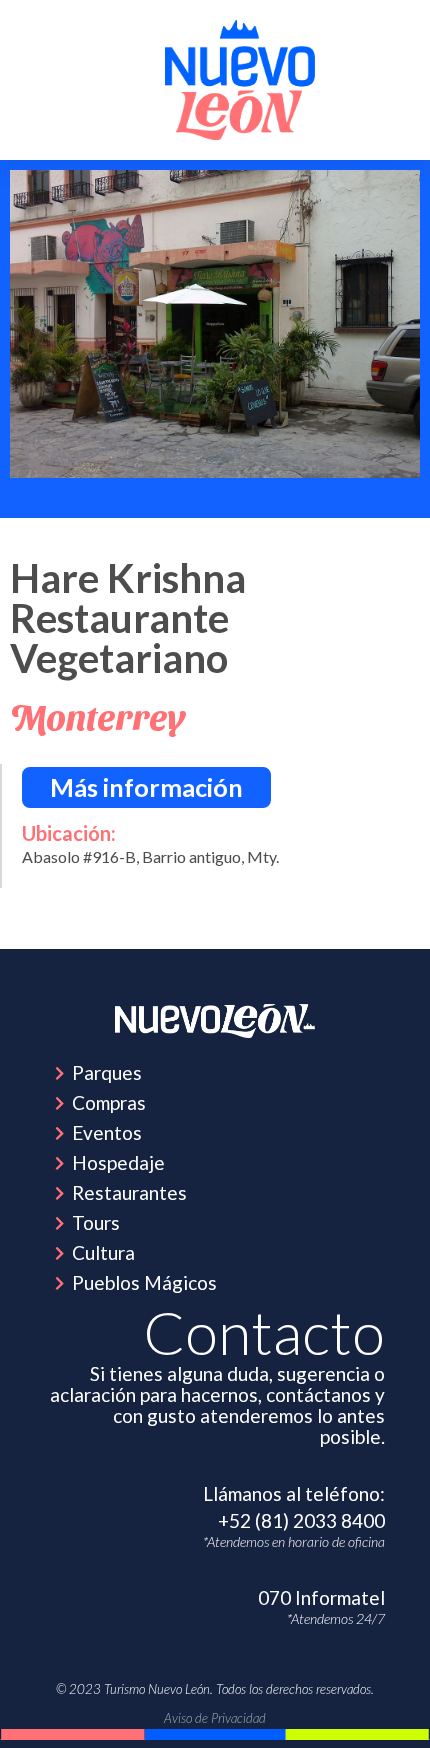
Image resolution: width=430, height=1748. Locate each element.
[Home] (215, 1021)
